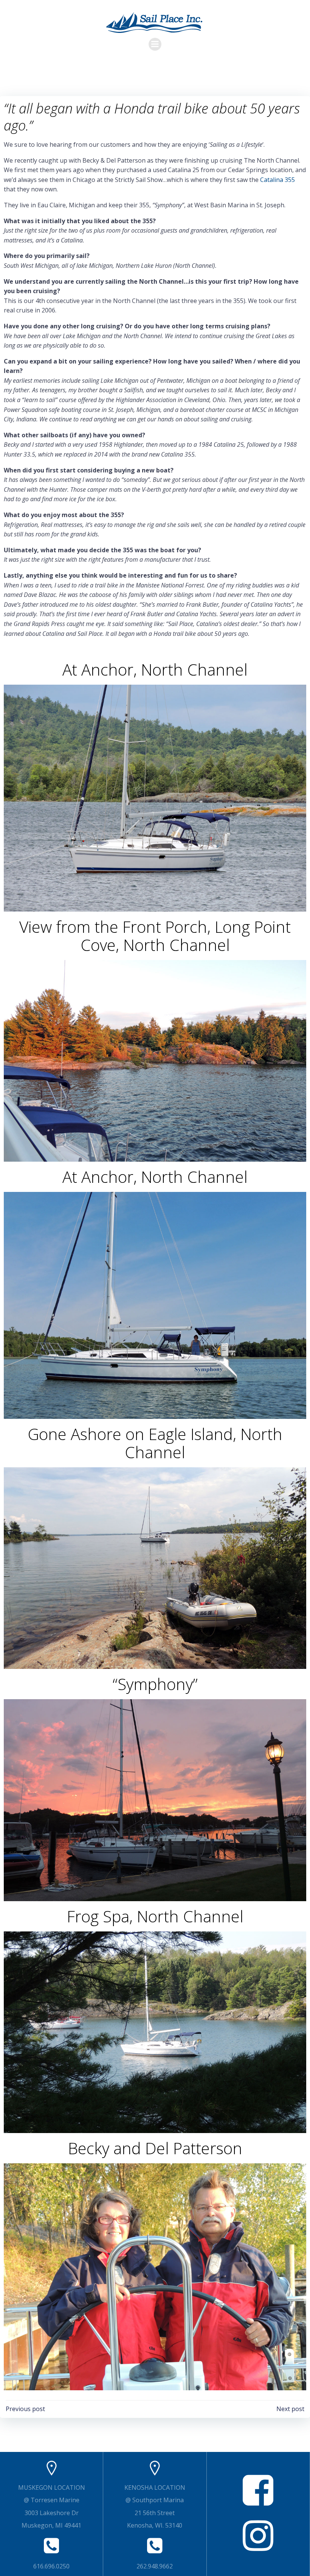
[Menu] (155, 44)
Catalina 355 (277, 180)
